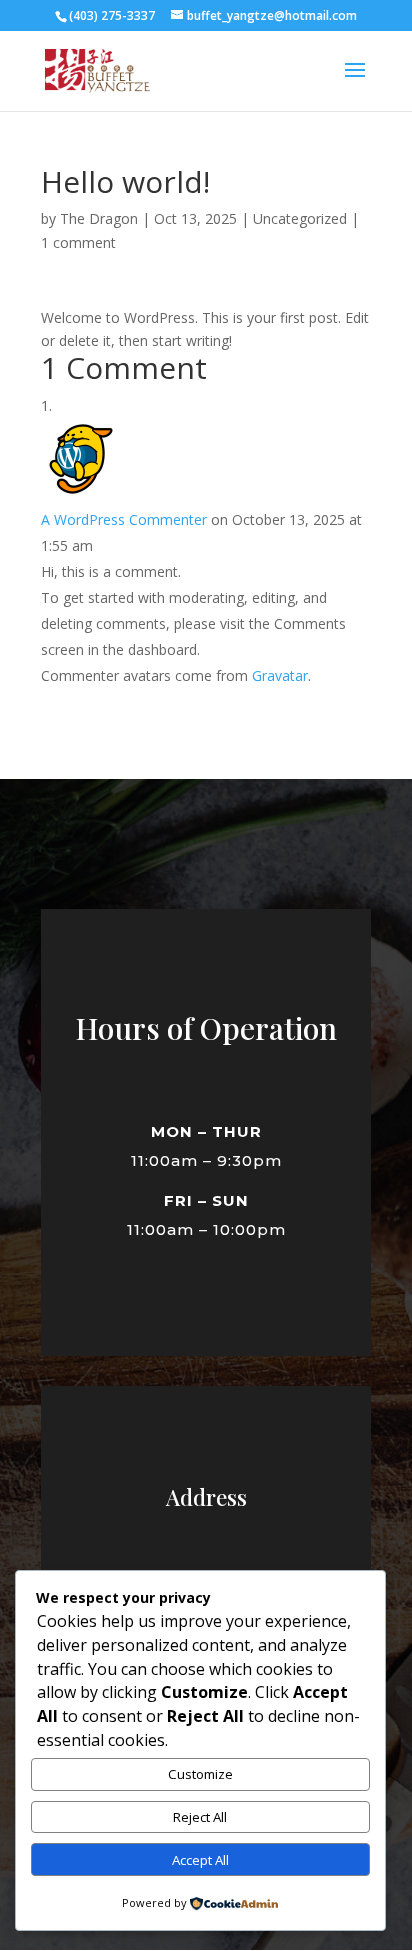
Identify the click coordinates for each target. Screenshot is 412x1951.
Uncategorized (300, 218)
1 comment (78, 242)
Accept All (200, 1860)
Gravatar (280, 675)
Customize (200, 1774)
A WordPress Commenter (124, 519)
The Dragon (99, 218)
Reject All (200, 1817)
